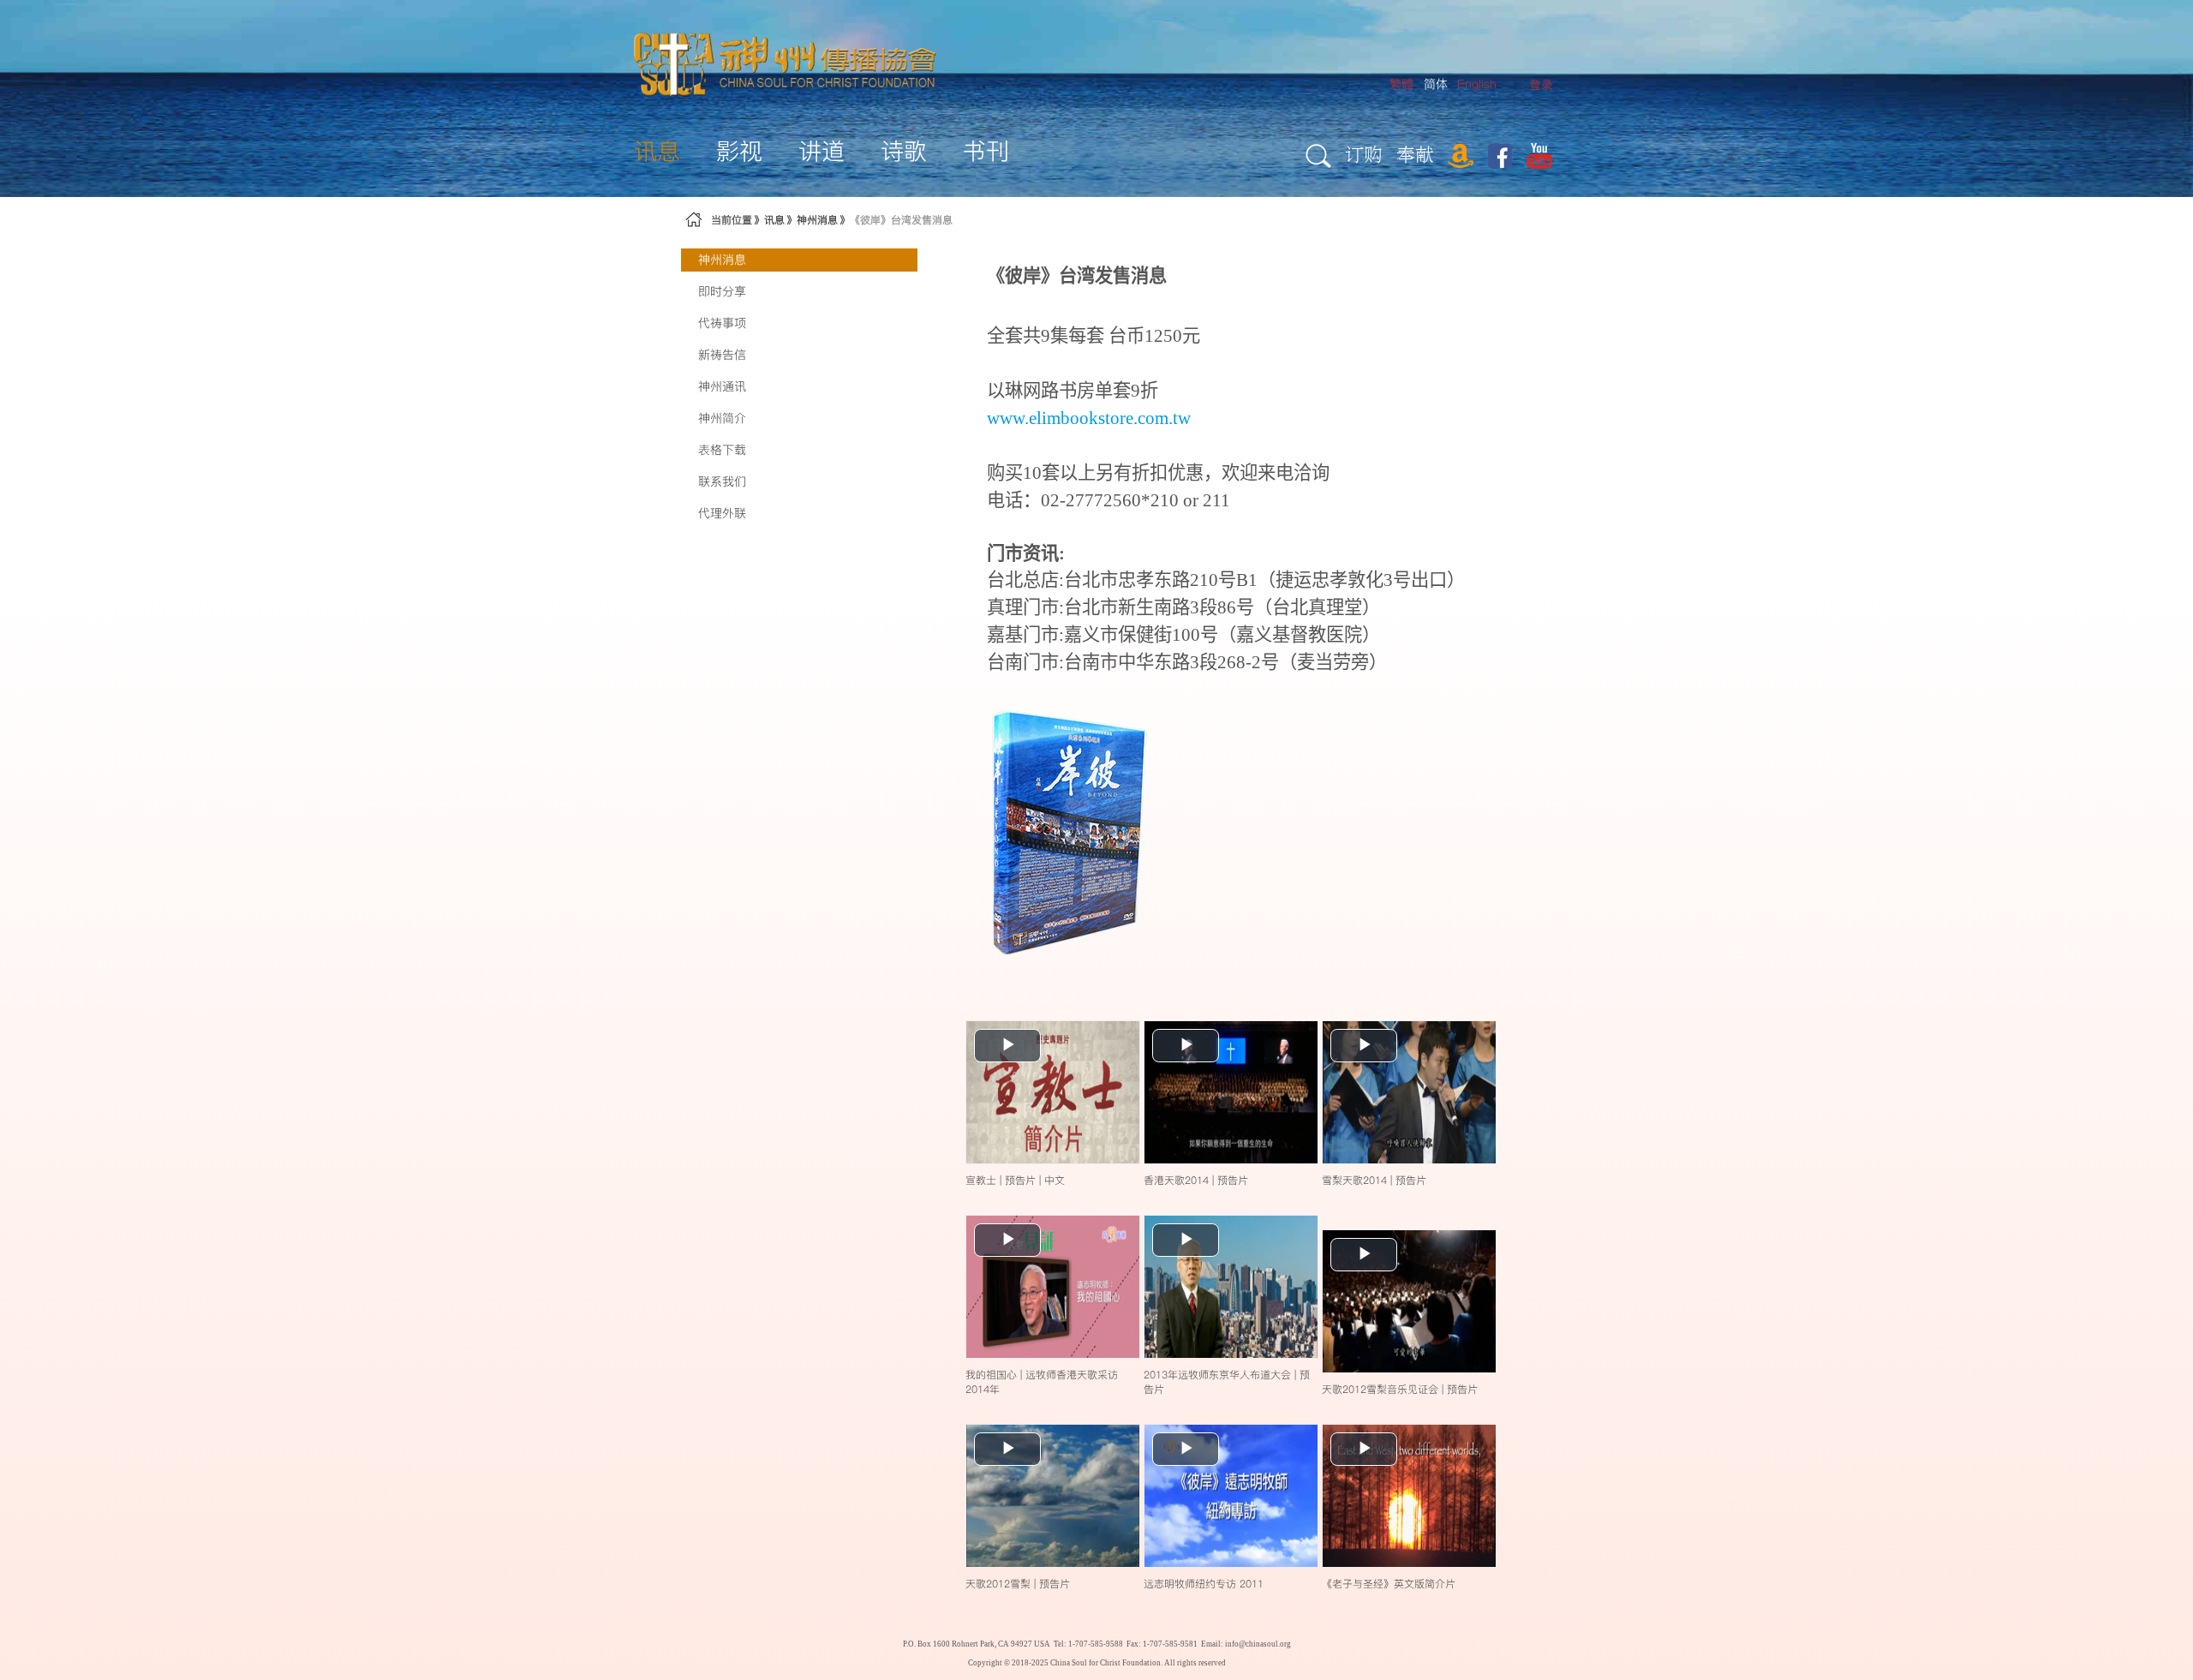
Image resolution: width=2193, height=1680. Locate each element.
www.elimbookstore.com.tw (1089, 418)
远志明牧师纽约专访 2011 (1204, 1584)
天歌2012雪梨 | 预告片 (1018, 1584)
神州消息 (817, 220)
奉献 (1415, 154)
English (1477, 84)
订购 (1364, 154)
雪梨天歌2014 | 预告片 (1374, 1180)
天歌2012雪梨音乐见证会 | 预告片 (1400, 1389)
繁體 (1401, 84)
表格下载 (722, 450)
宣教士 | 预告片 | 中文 (1015, 1180)
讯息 (774, 220)
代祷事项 (722, 323)
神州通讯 (722, 386)
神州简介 (722, 418)
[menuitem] (1541, 85)
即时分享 (722, 291)
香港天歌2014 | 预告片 (1196, 1180)
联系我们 (722, 481)
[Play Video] (1053, 1091)
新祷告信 (722, 355)
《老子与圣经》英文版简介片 (1389, 1584)
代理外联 (722, 513)
